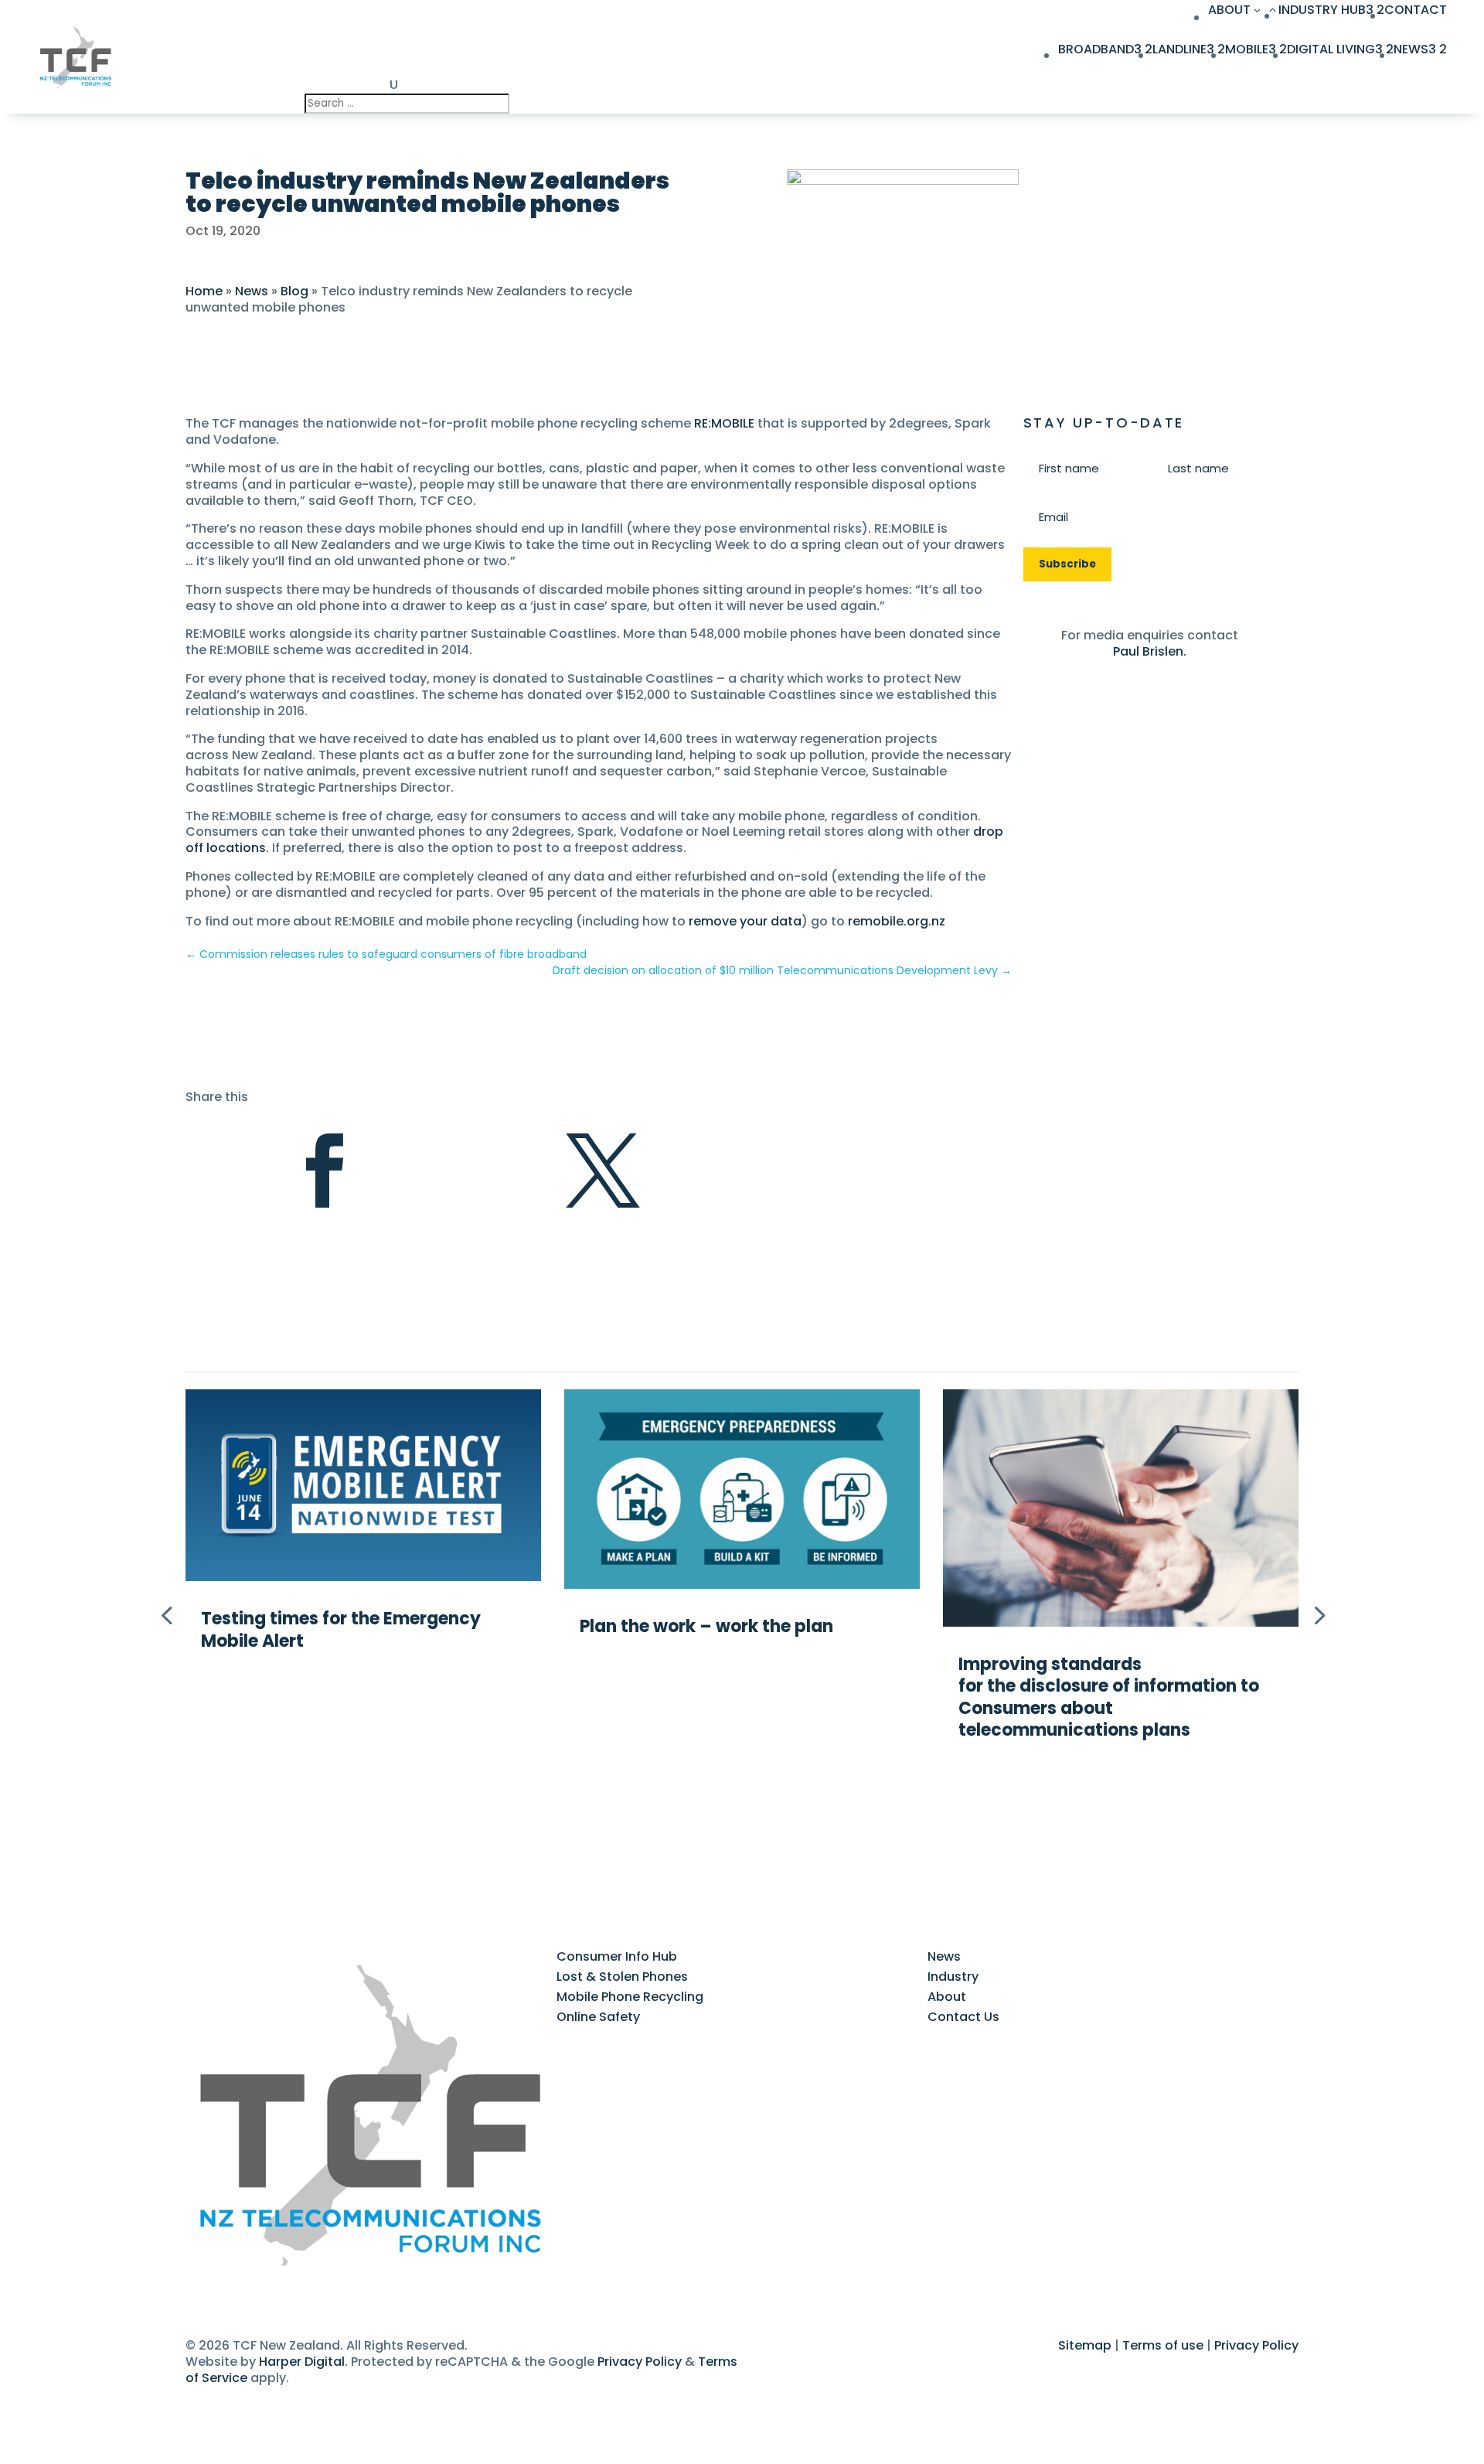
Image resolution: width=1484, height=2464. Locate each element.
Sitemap (1085, 2345)
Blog (294, 291)
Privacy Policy (640, 2362)
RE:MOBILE (724, 423)
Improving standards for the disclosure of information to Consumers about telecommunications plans (1109, 1697)
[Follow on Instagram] (260, 2292)
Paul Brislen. (1150, 651)
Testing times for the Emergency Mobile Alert (341, 1630)
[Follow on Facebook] (198, 2292)
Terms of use (1163, 2345)
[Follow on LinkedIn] (229, 2292)
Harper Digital (302, 2362)
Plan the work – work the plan (708, 1626)
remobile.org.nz (897, 921)
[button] (1318, 1614)
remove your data (745, 921)
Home (204, 291)
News (252, 291)
